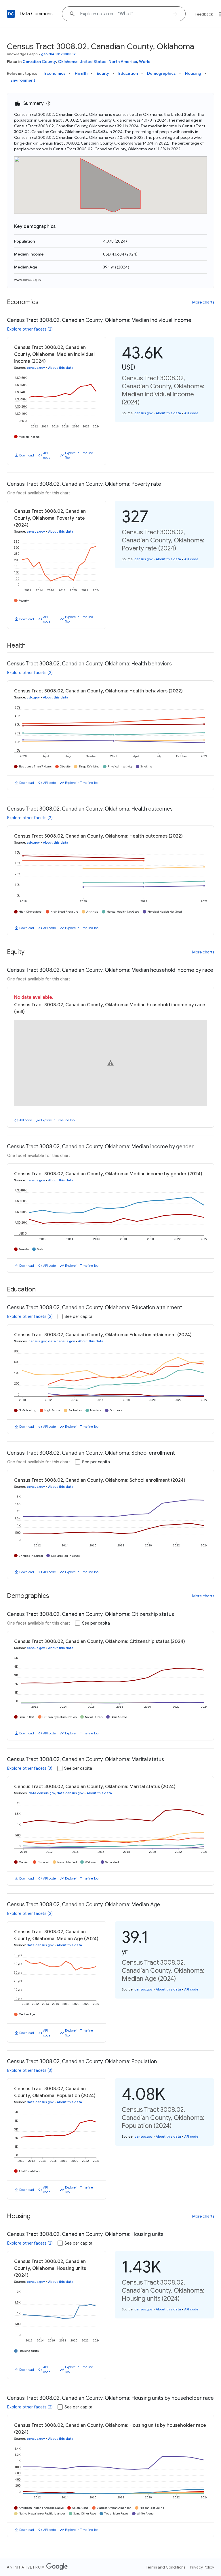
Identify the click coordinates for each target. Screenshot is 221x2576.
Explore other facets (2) (30, 329)
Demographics (161, 73)
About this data (61, 368)
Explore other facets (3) (30, 1768)
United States (93, 62)
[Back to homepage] (11, 14)
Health (81, 73)
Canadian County (39, 62)
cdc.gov (33, 697)
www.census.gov (28, 280)
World (145, 62)
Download (27, 455)
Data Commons (36, 14)
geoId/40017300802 (59, 54)
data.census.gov (61, 1341)
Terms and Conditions (166, 2567)
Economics (55, 73)
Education (128, 73)
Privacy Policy (202, 2567)
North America (123, 62)
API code (47, 455)
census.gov (36, 368)
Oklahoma (68, 62)
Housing (193, 73)
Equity (103, 73)
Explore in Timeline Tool (79, 455)
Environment (23, 80)
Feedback (204, 14)
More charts (203, 302)
